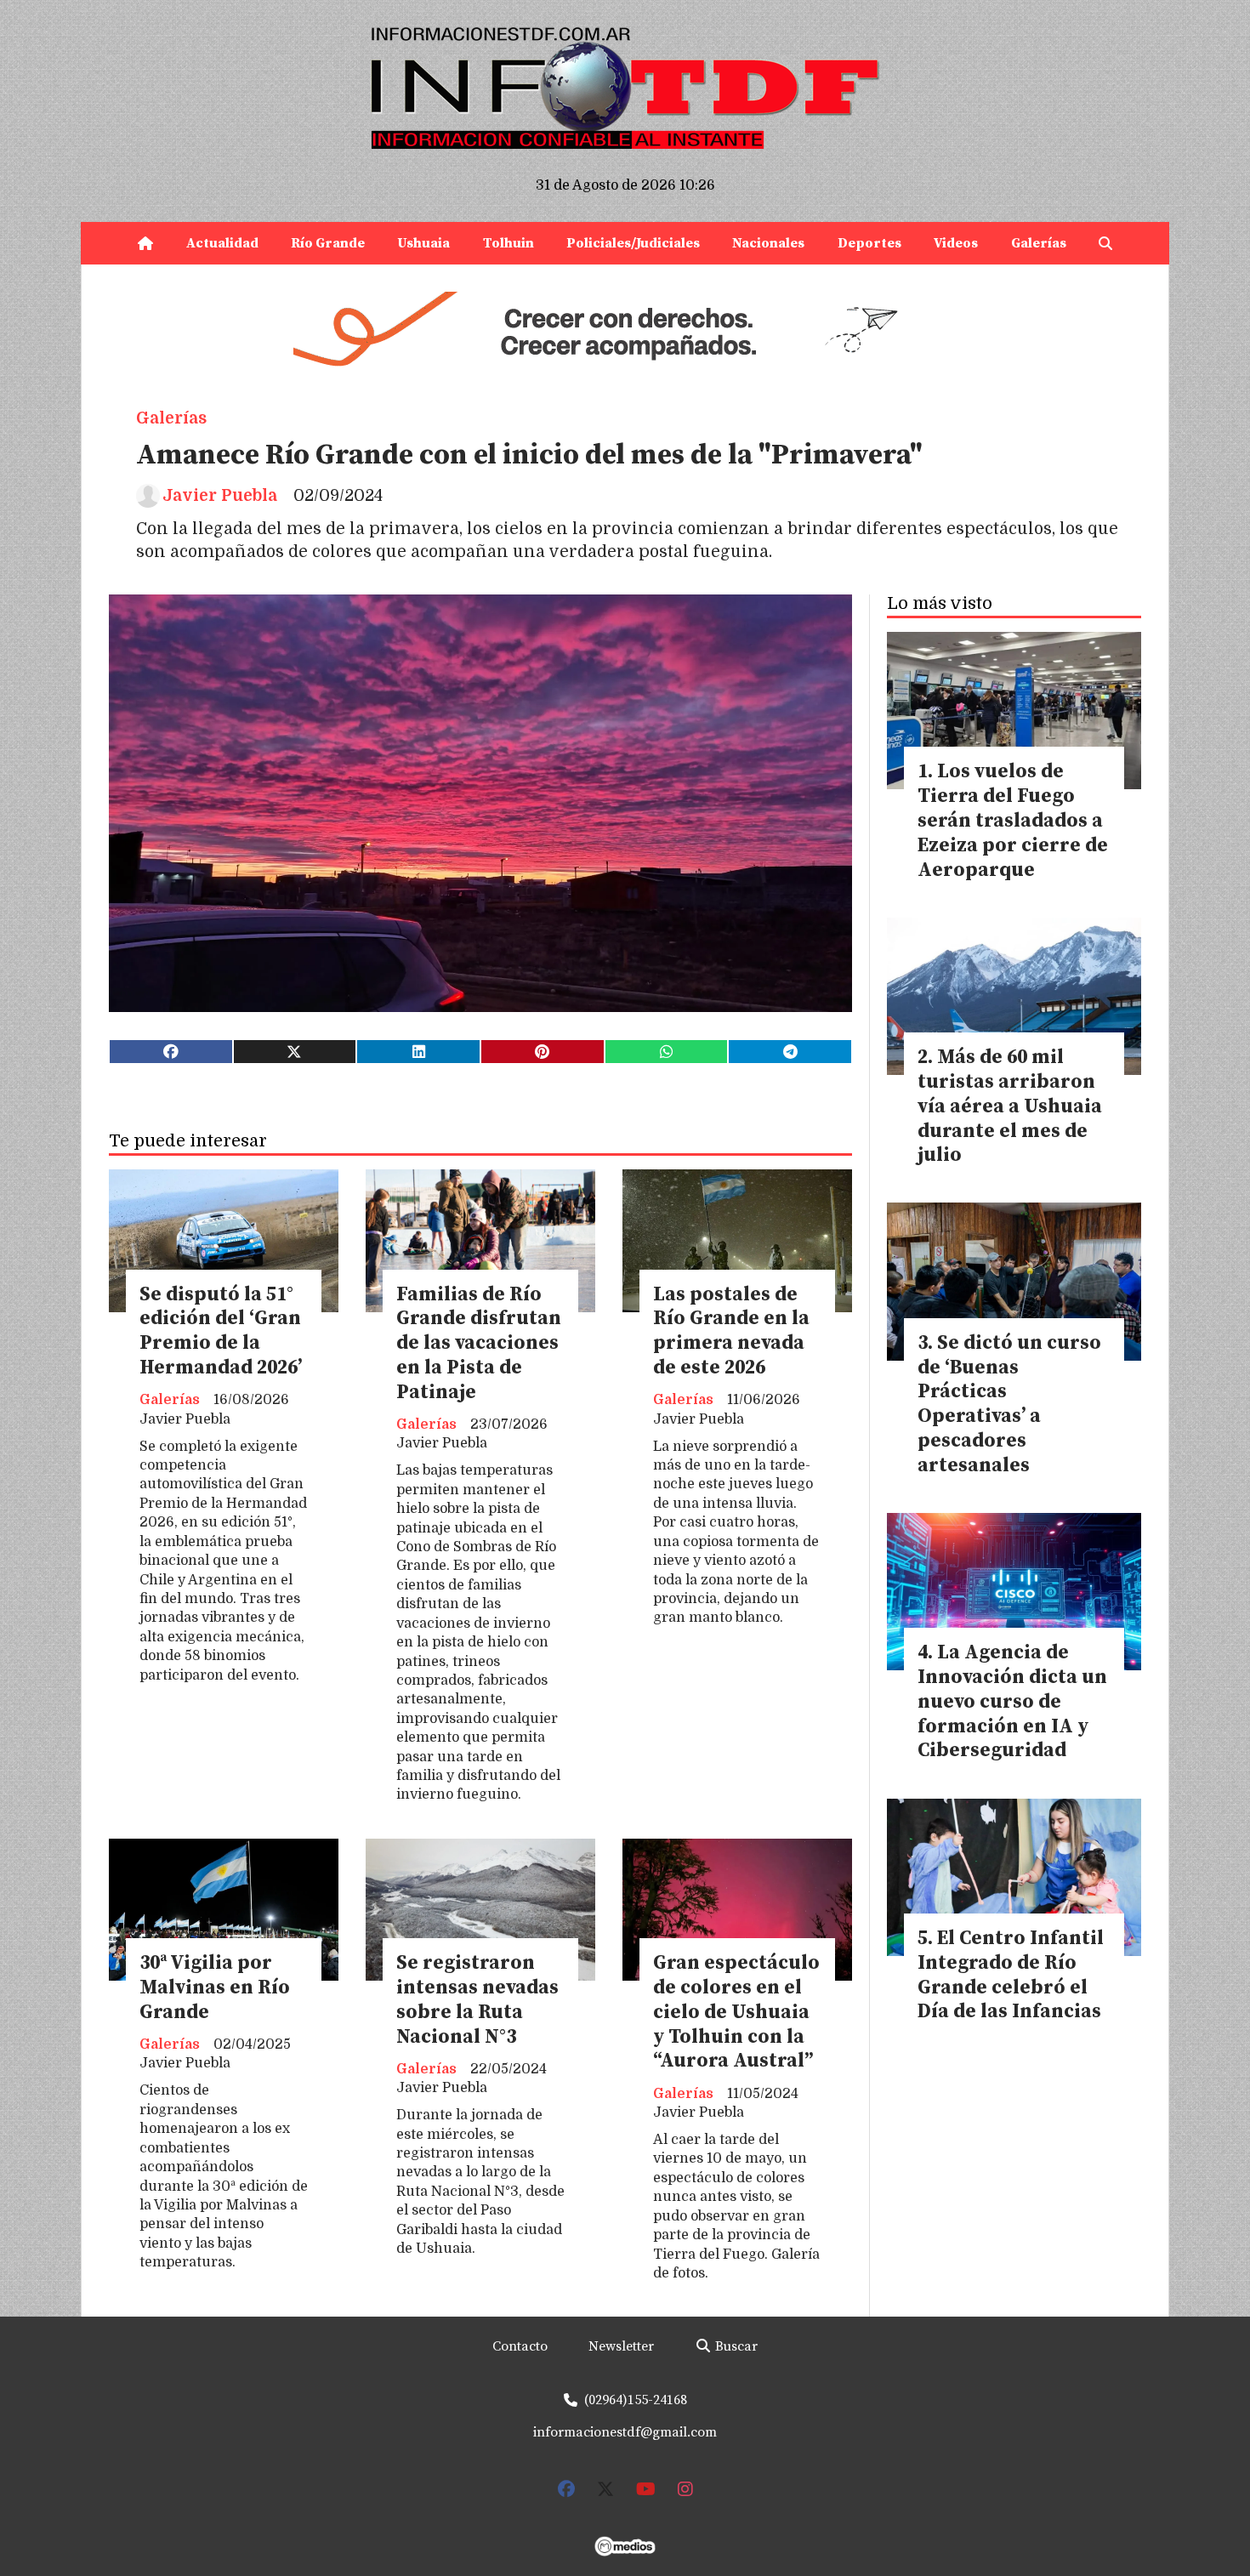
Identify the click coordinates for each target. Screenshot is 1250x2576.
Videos (956, 243)
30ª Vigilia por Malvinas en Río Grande (215, 1988)
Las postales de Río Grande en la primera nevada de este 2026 (731, 1331)
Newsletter (621, 2346)
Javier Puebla (220, 496)
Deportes (869, 243)
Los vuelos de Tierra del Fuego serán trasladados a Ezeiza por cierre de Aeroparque (1013, 821)
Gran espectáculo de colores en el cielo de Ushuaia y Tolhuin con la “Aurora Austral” (736, 2012)
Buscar (735, 2346)
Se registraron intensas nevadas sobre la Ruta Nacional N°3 (477, 2000)
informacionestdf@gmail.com (625, 2432)
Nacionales (768, 243)
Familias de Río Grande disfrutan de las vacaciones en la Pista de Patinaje (479, 1344)
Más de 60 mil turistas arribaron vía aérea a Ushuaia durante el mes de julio (1010, 1106)
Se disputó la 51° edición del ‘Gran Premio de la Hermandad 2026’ (221, 1331)
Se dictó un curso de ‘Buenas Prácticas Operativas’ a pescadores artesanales (1009, 1405)
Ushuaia (423, 243)
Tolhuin (509, 243)
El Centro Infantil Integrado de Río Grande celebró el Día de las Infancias (1011, 1975)
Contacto (520, 2346)
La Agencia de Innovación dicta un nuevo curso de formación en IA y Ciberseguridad (1012, 1702)
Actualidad (222, 243)
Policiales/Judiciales (633, 243)
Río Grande (328, 243)
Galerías (1039, 243)
